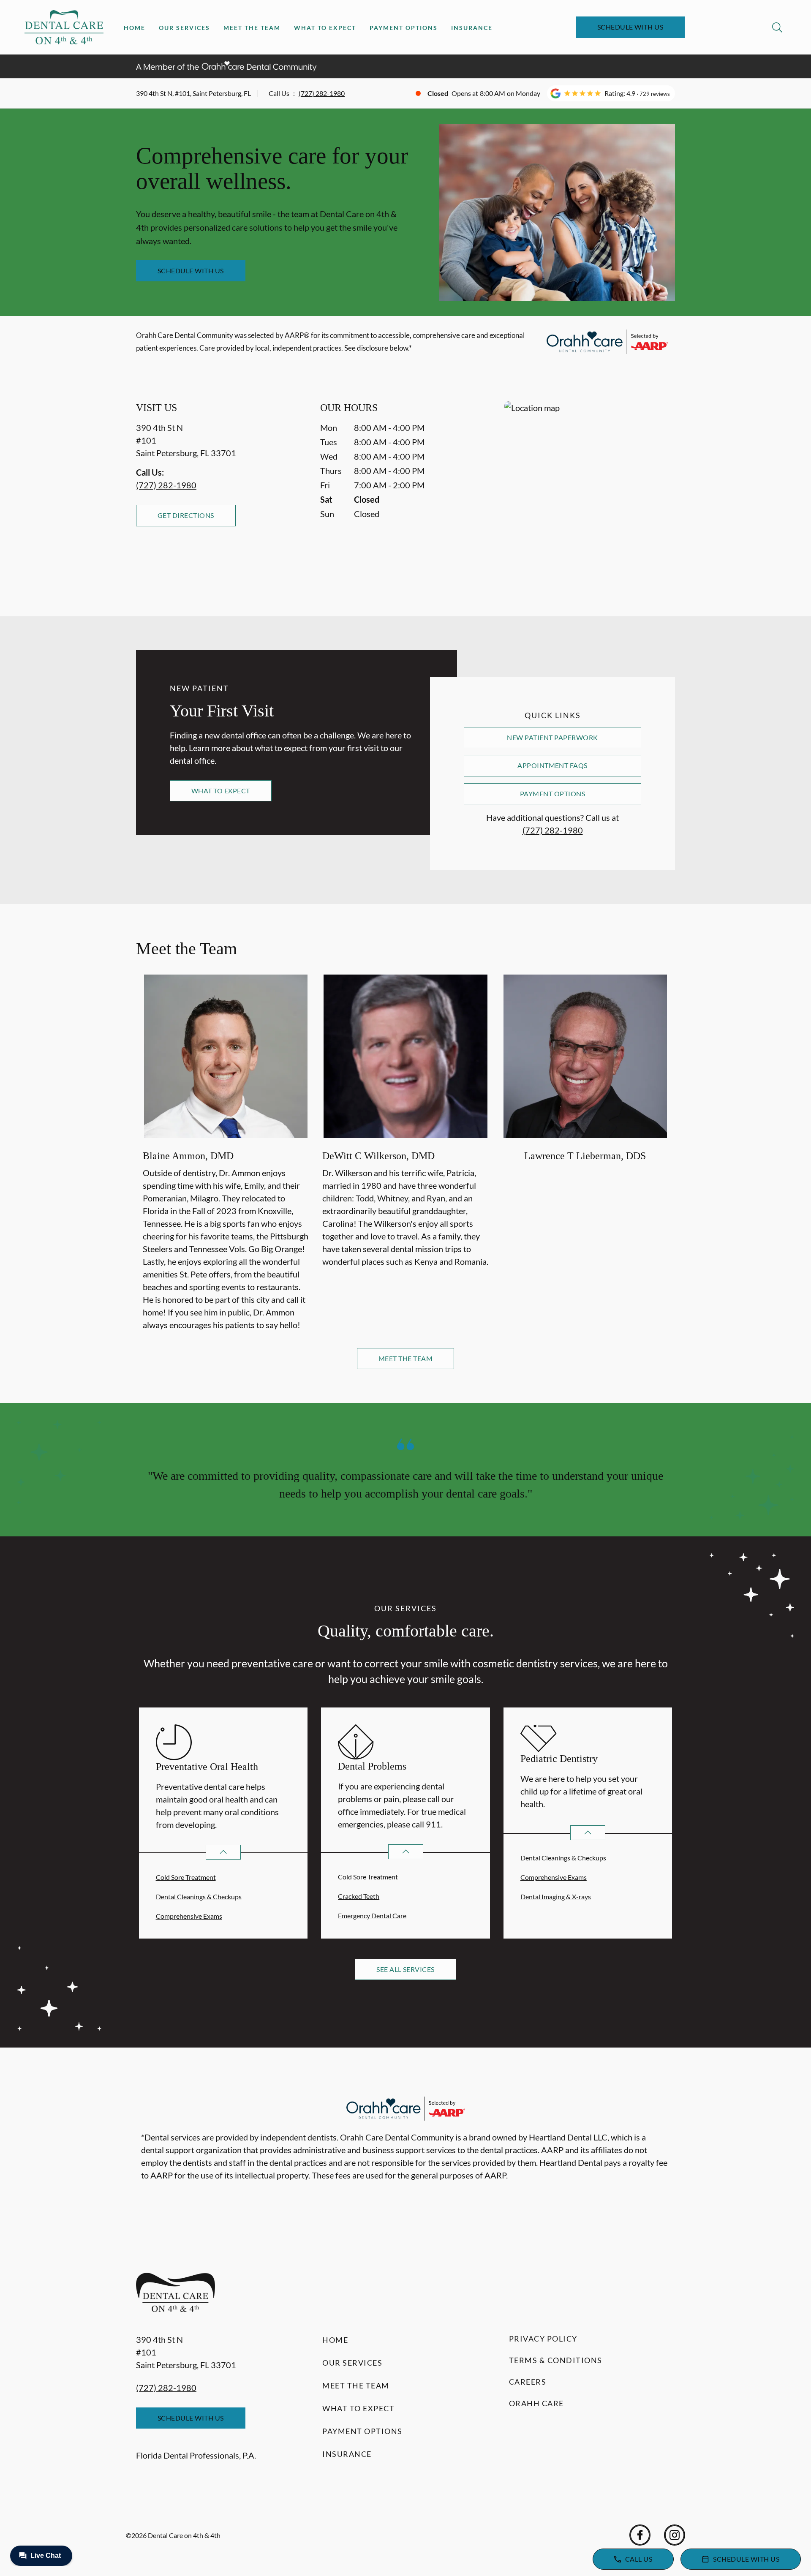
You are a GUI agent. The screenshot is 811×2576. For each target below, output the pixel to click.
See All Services (405, 1969)
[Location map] (590, 492)
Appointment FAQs (552, 765)
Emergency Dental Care (372, 1916)
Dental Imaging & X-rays (556, 1897)
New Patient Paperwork (552, 737)
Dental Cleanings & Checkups (199, 1897)
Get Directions (186, 515)
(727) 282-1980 (322, 93)
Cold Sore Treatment (186, 1877)
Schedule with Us (630, 27)
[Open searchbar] (777, 27)
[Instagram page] (675, 2535)
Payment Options (404, 28)
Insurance (472, 28)
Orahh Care (536, 2403)
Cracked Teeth (359, 1896)
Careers (528, 2382)
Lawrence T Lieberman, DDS (585, 1156)
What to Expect (325, 28)
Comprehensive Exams (189, 1916)
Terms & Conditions (556, 2360)
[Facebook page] (640, 2535)
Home (135, 28)
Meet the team (405, 1358)
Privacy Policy (543, 2339)
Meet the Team (252, 28)
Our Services (184, 28)
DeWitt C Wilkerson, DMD (378, 1156)
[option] (226, 1154)
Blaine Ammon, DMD (188, 1156)
